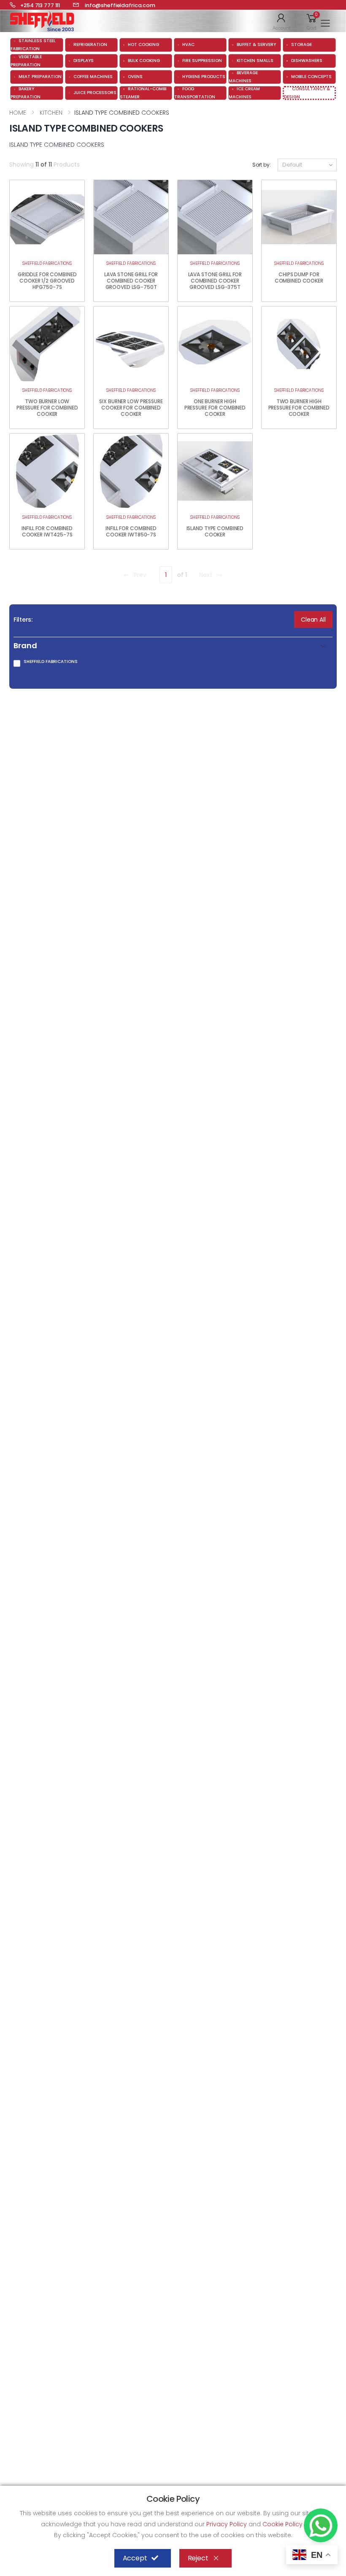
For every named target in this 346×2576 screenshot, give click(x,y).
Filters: (23, 620)
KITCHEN (50, 113)
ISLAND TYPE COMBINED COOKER (215, 531)
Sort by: (262, 165)
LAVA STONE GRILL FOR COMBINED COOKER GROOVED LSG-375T (215, 281)
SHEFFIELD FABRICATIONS (47, 263)
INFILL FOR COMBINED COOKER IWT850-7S (131, 531)
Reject (198, 2558)
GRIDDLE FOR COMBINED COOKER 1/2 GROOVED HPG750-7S (47, 281)
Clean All (313, 620)
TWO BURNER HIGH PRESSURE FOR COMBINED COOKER (299, 408)
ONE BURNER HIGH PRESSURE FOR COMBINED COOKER (215, 408)
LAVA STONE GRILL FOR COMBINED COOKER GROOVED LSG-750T (131, 281)
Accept (135, 2558)
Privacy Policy (227, 2524)
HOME (18, 113)
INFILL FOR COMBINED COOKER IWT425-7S (47, 531)
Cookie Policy (283, 2524)
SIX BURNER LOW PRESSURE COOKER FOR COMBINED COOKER (131, 408)
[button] (282, 21)
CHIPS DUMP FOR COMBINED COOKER (299, 278)
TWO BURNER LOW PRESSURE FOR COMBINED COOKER (47, 408)
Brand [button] (25, 646)
